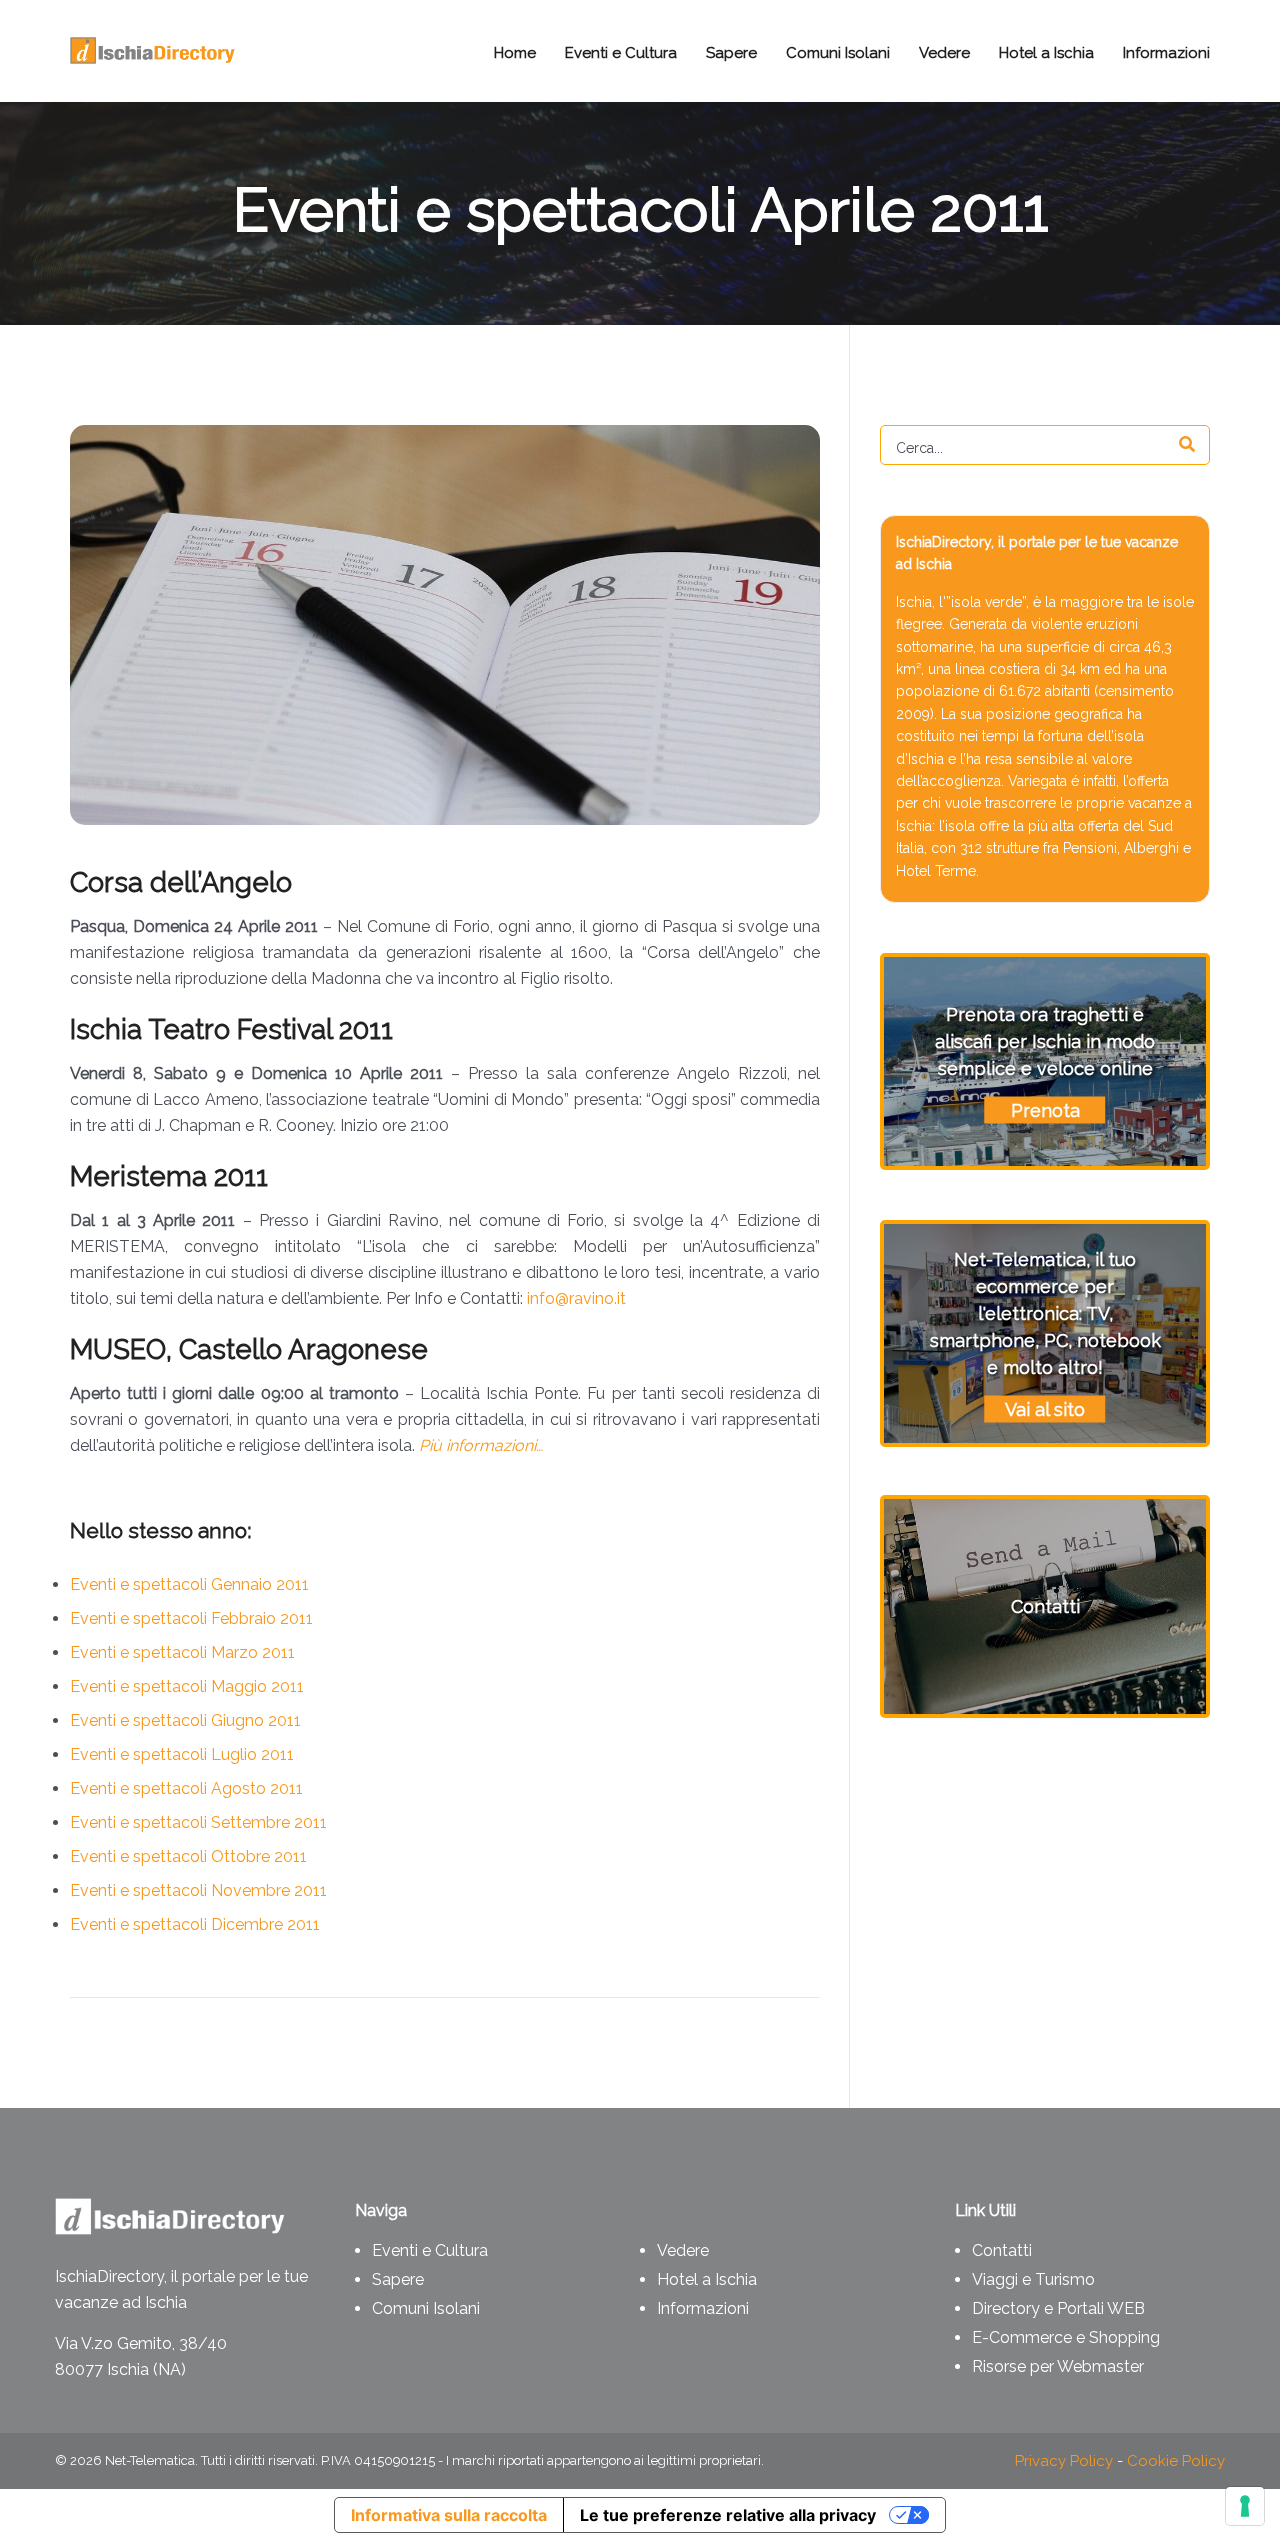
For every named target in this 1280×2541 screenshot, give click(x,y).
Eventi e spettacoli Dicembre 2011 (195, 1924)
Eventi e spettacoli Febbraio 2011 (191, 1618)
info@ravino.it (576, 1298)
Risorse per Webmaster (1058, 2366)
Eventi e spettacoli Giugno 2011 (185, 1720)
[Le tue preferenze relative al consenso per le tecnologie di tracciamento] (1245, 2506)
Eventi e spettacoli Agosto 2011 (186, 1788)
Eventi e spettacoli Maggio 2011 (187, 1686)
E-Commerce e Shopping (1066, 2337)
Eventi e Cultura (430, 2250)
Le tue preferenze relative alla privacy (728, 2515)
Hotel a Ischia (707, 2279)
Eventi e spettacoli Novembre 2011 (198, 1890)
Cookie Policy (1176, 2461)
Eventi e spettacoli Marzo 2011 (182, 1652)
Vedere (683, 2250)
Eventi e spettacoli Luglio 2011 (182, 1754)
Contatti (1002, 2250)
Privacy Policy (1064, 2461)
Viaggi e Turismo (1033, 2279)
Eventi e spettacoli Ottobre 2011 (188, 1856)
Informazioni (703, 2308)
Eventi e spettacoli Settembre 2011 (198, 1822)
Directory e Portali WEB (1058, 2308)
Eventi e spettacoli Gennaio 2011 (189, 1584)
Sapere (398, 2279)
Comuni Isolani (426, 2308)
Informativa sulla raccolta (449, 2515)
